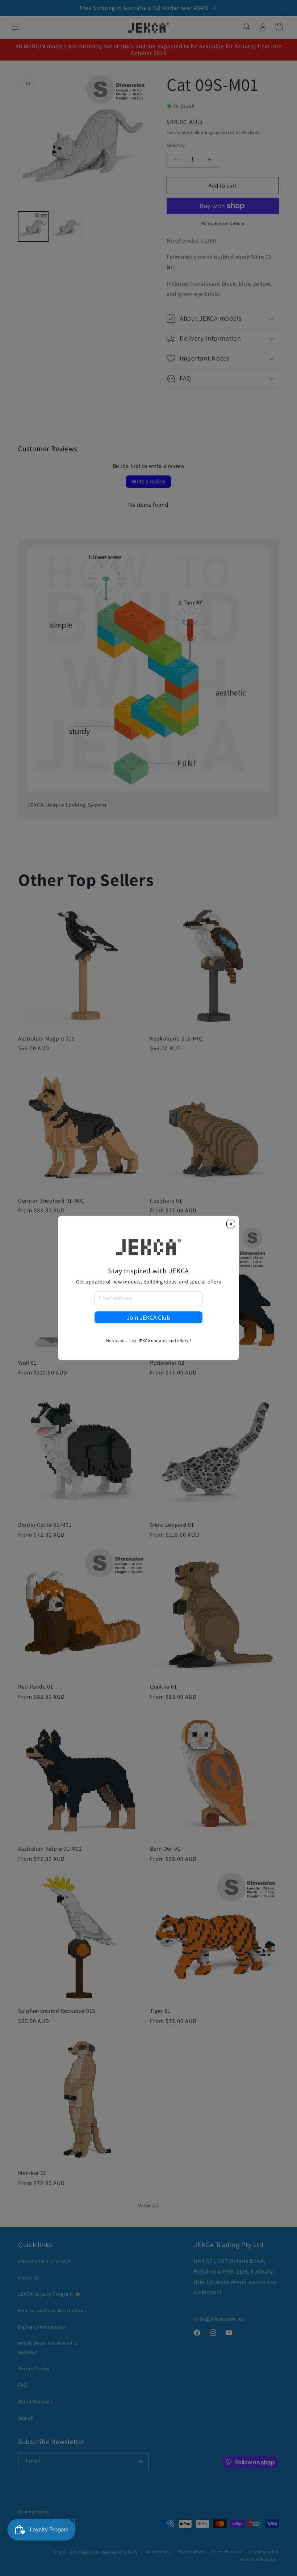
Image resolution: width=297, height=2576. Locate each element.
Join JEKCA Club (148, 1317)
